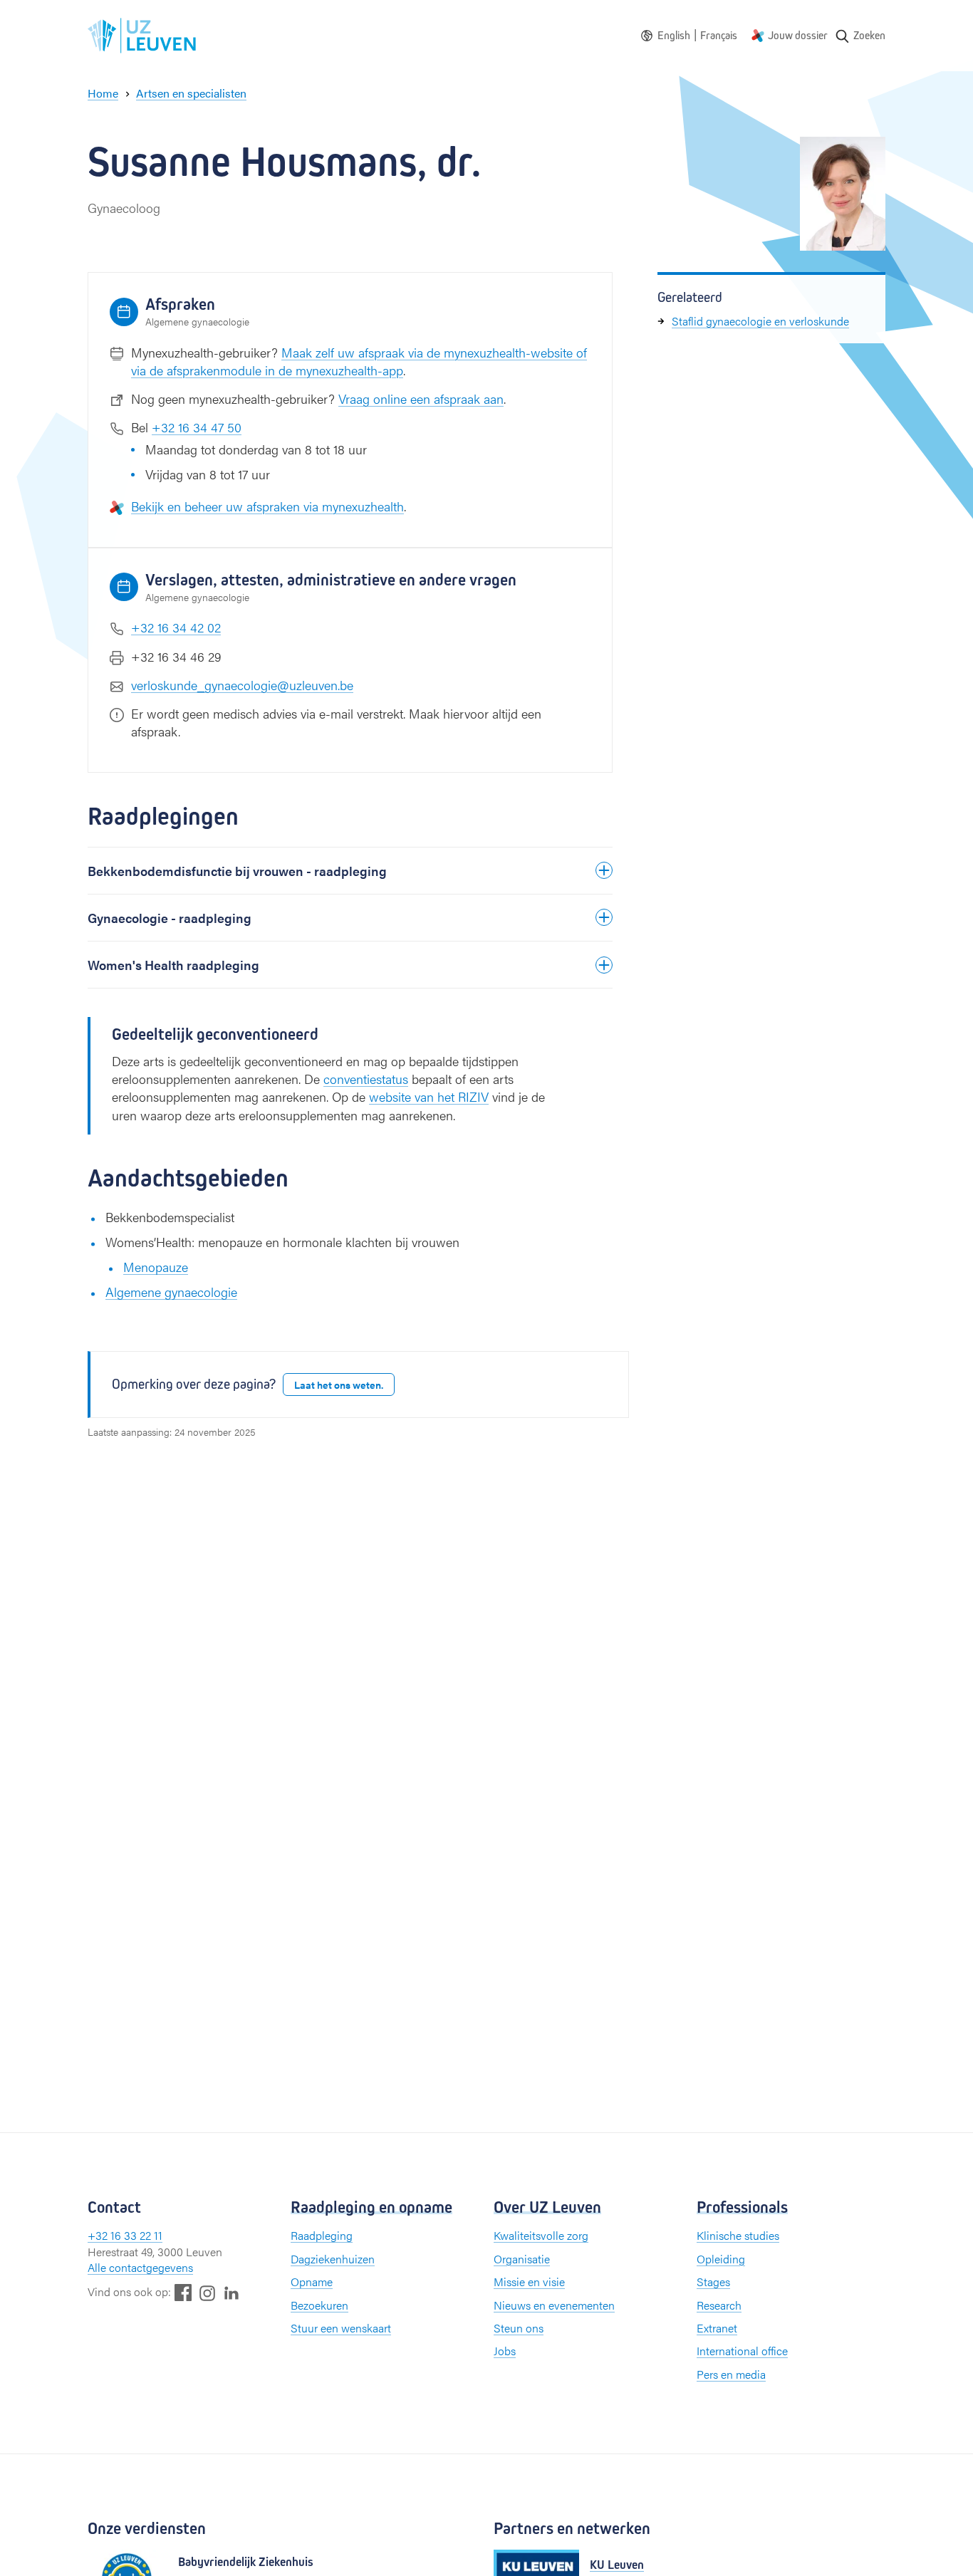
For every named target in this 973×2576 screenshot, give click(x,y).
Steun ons (519, 2328)
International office (742, 2351)
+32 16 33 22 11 (125, 2235)
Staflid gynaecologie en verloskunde (760, 321)
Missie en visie (529, 2282)
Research (719, 2305)
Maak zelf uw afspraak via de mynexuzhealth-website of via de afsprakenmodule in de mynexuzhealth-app (359, 361)
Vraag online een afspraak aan (421, 398)
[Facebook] (183, 2292)
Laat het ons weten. (339, 1385)
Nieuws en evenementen (554, 2305)
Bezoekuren (319, 2305)
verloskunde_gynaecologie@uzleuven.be (242, 685)
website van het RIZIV (429, 1096)
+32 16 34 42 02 (176, 627)
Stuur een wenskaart (341, 2328)
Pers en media (731, 2374)
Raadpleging (322, 2235)
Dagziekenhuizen (333, 2259)
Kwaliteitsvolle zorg (541, 2235)
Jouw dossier (798, 35)
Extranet (717, 2328)
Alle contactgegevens (140, 2267)
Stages (713, 2282)
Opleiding (721, 2259)
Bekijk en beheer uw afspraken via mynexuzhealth (267, 506)
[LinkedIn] (231, 2292)
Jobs (505, 2351)
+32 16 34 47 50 (197, 427)
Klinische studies (738, 2235)
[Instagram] (207, 2293)
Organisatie (522, 2259)
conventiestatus (366, 1079)
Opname (312, 2282)
